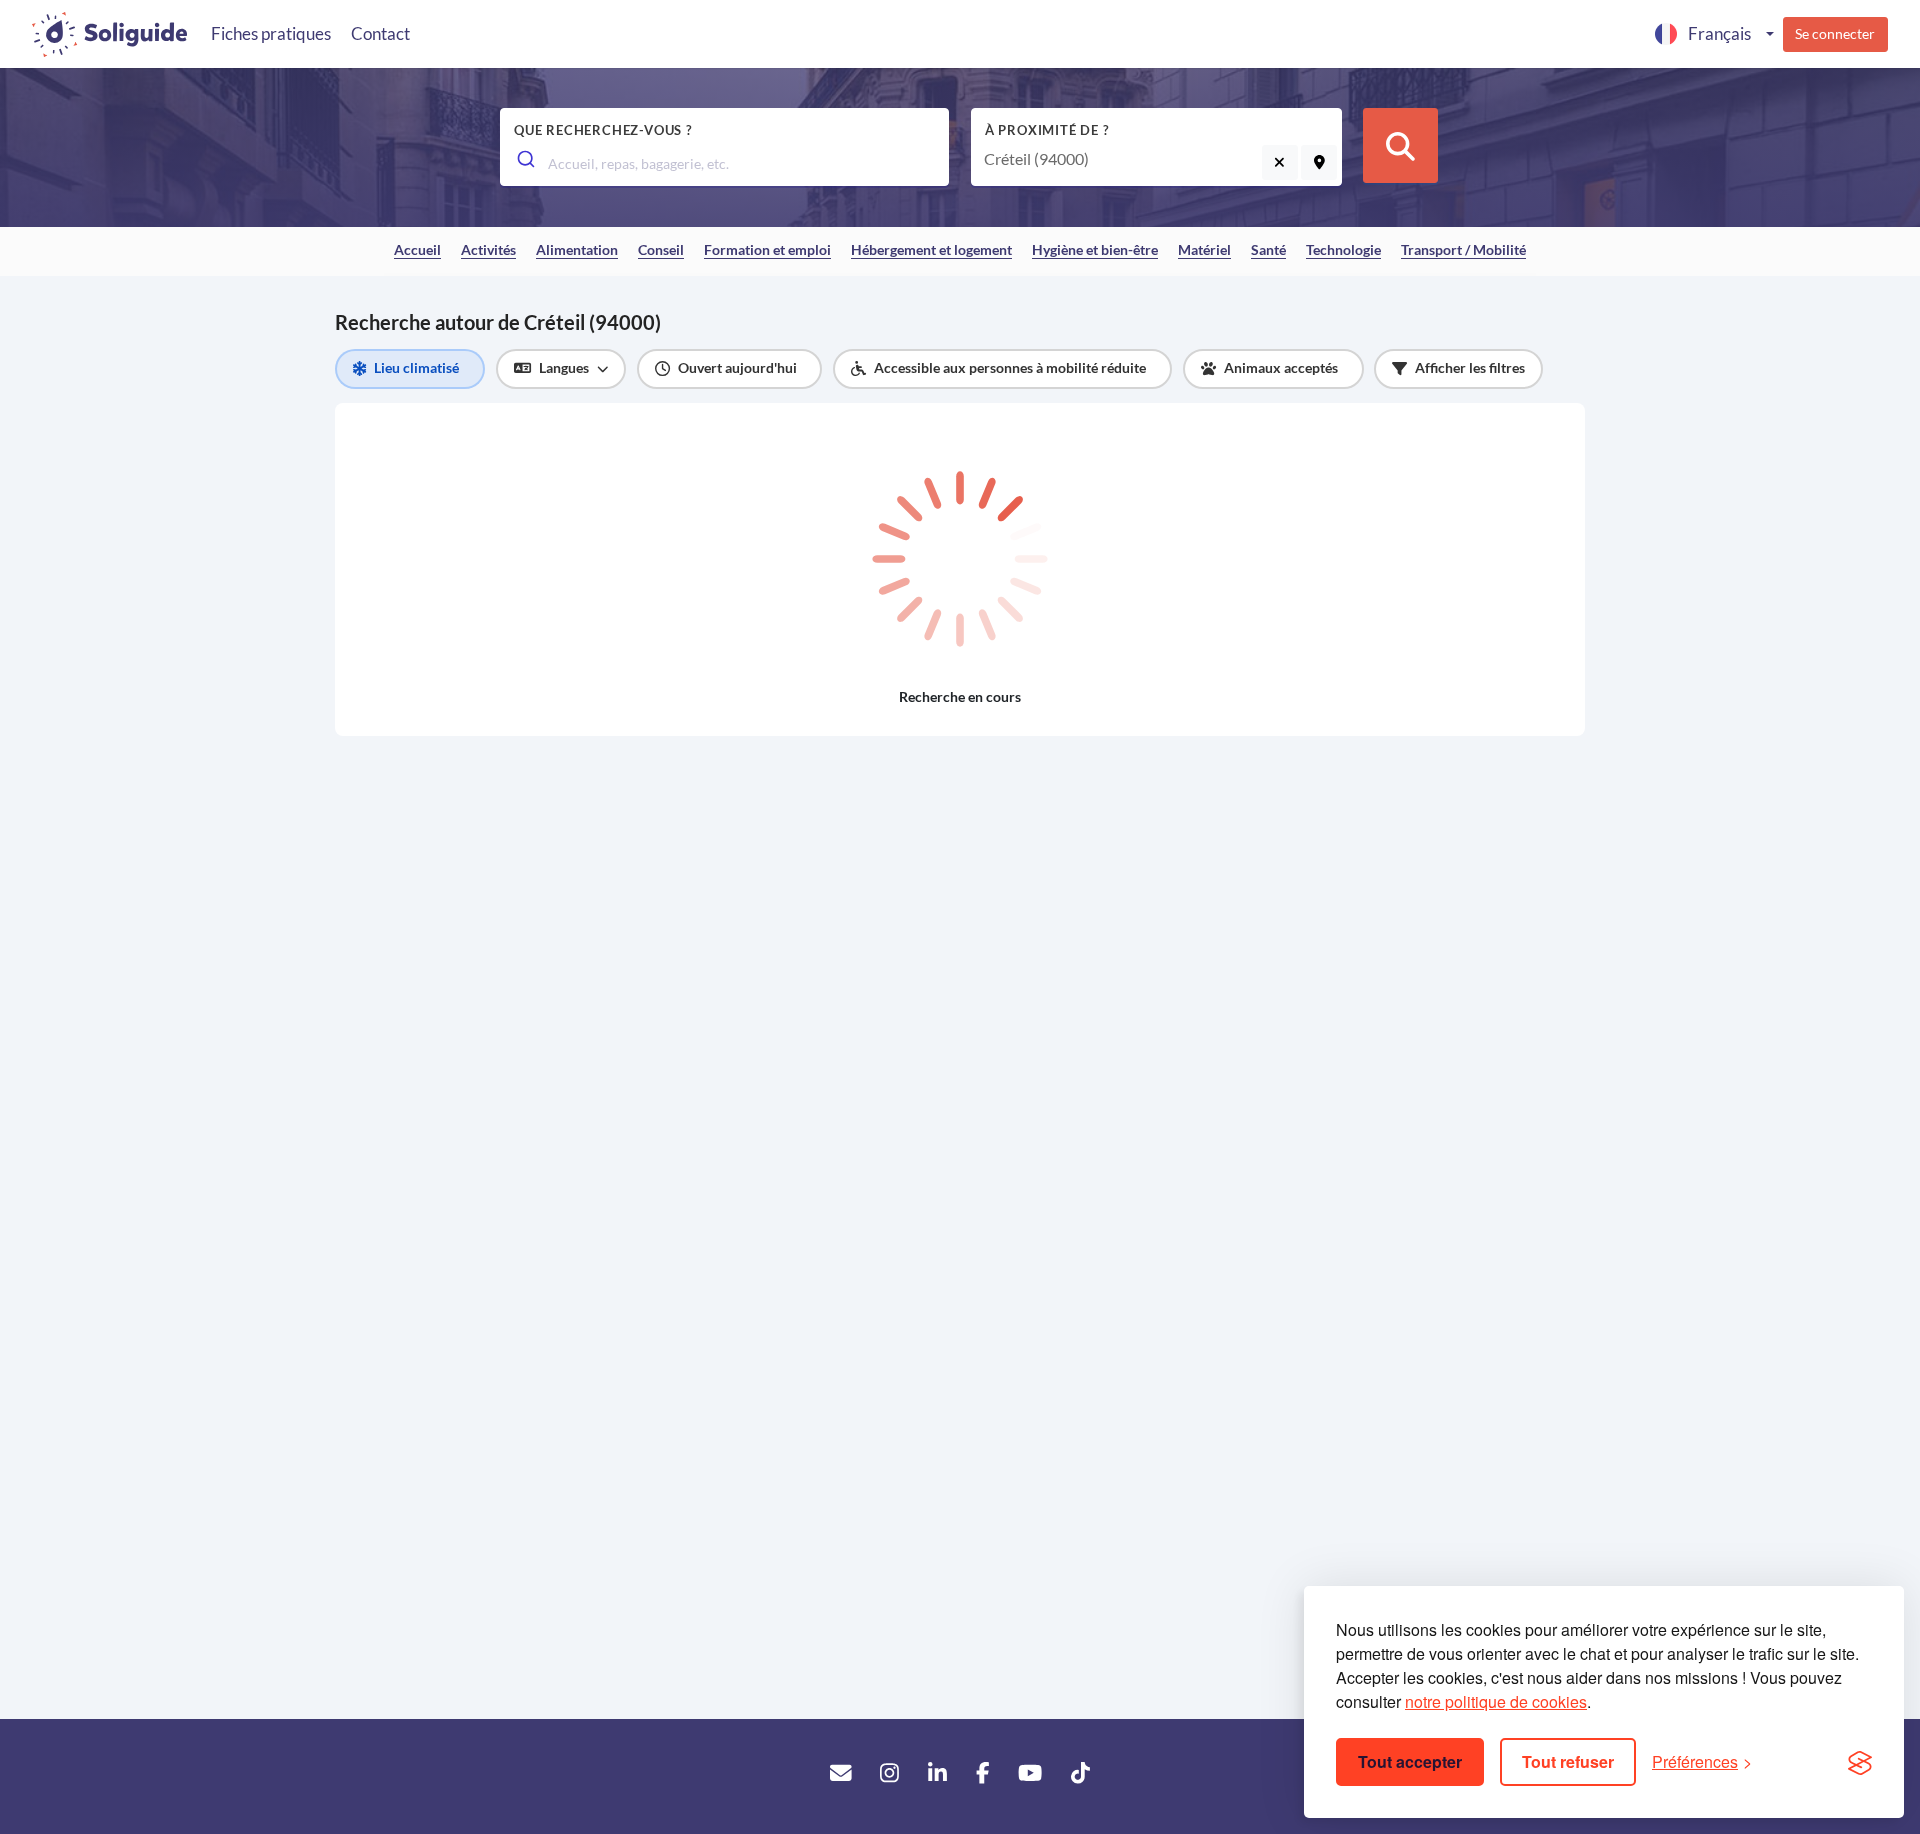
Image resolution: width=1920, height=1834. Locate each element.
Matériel (1204, 249)
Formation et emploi (767, 249)
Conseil (661, 249)
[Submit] (524, 159)
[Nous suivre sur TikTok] (1081, 1773)
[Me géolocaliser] (1319, 162)
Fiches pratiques (271, 34)
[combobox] (724, 163)
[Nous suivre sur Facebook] (982, 1773)
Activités (488, 249)
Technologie (1343, 249)
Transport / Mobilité (1463, 249)
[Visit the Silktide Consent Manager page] (1860, 1762)
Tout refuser (1568, 1761)
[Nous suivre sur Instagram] (890, 1773)
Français (1719, 34)
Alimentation (577, 249)
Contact (380, 34)
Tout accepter (1410, 1761)
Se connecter (1835, 33)
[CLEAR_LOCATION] (1280, 162)
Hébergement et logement (931, 249)
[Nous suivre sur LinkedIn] (938, 1773)
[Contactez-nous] (841, 1773)
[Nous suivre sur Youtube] (1030, 1773)
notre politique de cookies (1496, 1701)
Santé (1268, 249)
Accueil (417, 249)
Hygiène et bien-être (1095, 249)
